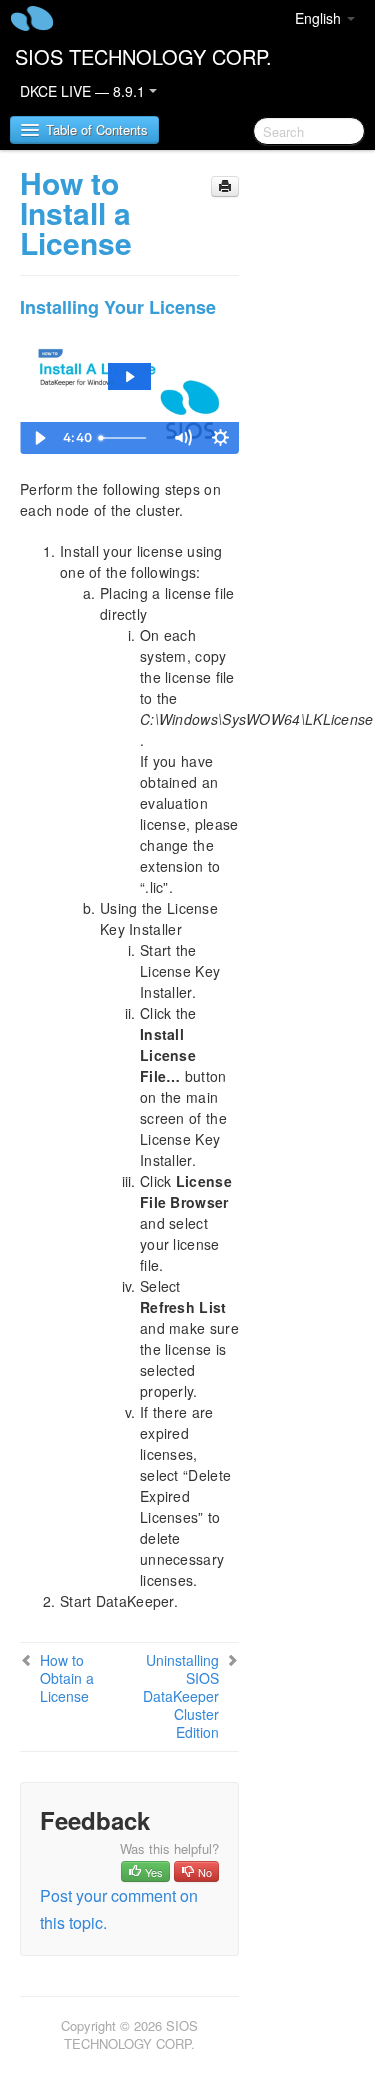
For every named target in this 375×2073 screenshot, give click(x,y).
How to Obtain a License (67, 1678)
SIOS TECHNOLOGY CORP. (143, 56)
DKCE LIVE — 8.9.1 (84, 91)
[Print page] (225, 186)
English (320, 18)
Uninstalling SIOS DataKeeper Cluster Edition (181, 1696)
